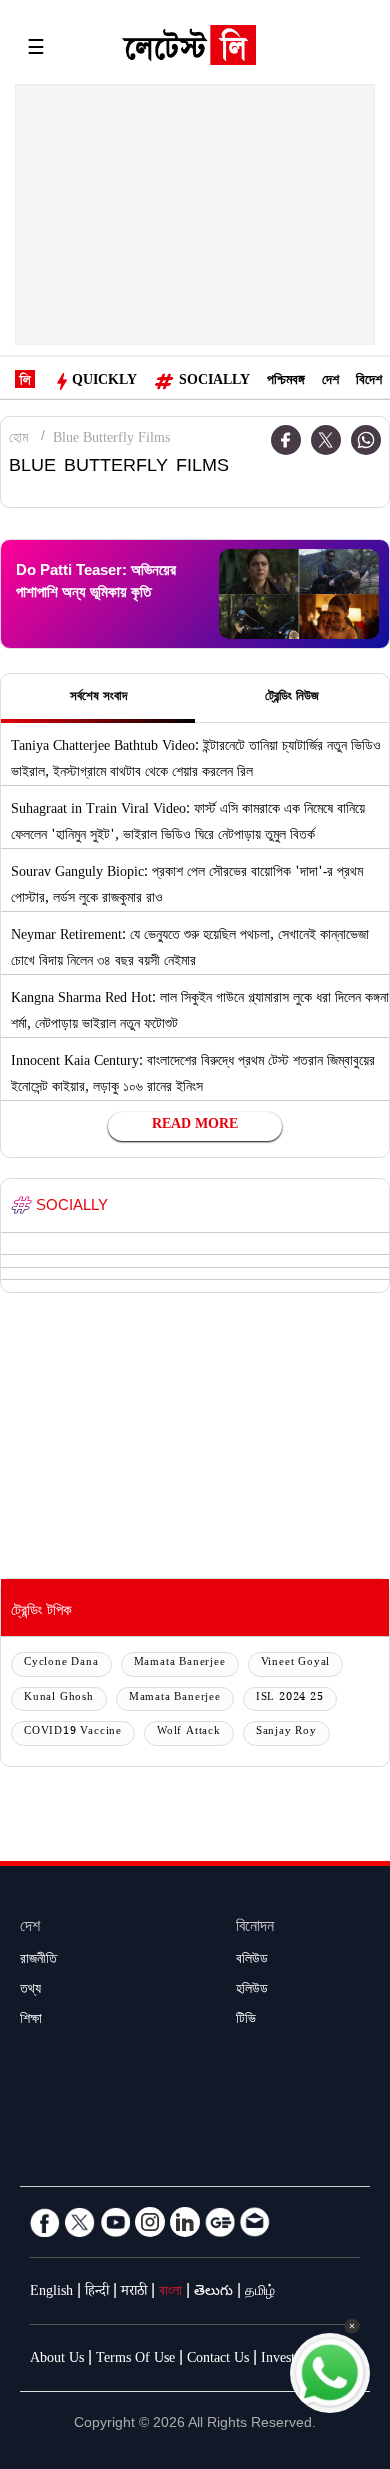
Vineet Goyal (296, 1663)
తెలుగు (213, 2293)
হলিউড (252, 1991)
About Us (57, 2360)
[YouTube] (115, 2222)
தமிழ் (260, 2293)
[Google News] (220, 2222)
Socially (214, 382)
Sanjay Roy (286, 1732)
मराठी (134, 2293)
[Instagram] (150, 2222)
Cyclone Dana (61, 1663)
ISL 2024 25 (290, 1698)
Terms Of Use (135, 2360)
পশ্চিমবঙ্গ (286, 382)
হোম (18, 440)
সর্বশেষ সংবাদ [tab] (98, 698)
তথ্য (30, 1991)
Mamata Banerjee (180, 1663)
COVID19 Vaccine (73, 1732)
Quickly (104, 382)
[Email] (255, 2222)
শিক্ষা (31, 2021)
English (51, 2293)
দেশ (330, 382)
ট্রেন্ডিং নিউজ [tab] (292, 698)
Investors (286, 2360)
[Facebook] (45, 2222)
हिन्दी (97, 2293)
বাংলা (170, 2293)
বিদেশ (369, 382)
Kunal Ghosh (59, 1698)
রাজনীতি (38, 1961)
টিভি (246, 2021)
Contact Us (218, 2360)
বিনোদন (255, 1928)
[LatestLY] (189, 50)
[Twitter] (326, 440)
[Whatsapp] (366, 440)
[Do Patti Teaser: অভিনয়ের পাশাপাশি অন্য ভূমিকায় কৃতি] (299, 594)
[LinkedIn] (185, 2222)
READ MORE (195, 1126)
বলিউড (252, 1961)
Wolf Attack (189, 1732)
